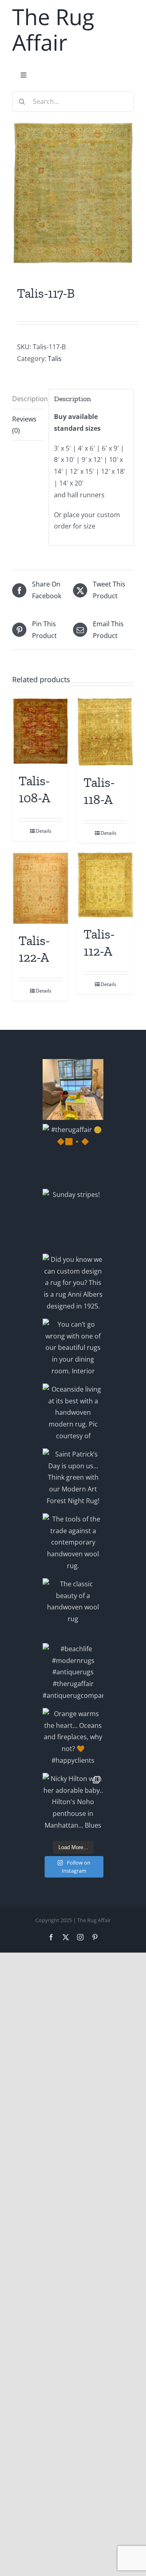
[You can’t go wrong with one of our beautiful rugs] (73, 1349)
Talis (55, 359)
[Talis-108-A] (41, 731)
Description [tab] (28, 399)
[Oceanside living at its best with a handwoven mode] (73, 1414)
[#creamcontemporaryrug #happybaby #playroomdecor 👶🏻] (73, 1089)
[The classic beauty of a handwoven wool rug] (73, 1609)
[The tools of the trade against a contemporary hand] (73, 1544)
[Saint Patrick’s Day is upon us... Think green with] (73, 1479)
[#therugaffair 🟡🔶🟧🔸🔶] (73, 1154)
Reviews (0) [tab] (24, 425)
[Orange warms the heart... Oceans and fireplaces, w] (73, 1738)
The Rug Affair (53, 29)
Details (44, 831)
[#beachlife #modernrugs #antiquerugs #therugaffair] (73, 1674)
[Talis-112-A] (105, 885)
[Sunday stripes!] (73, 1219)
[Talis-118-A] (105, 732)
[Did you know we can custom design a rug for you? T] (73, 1284)
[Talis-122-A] (41, 888)
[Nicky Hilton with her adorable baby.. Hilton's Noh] (73, 1803)
